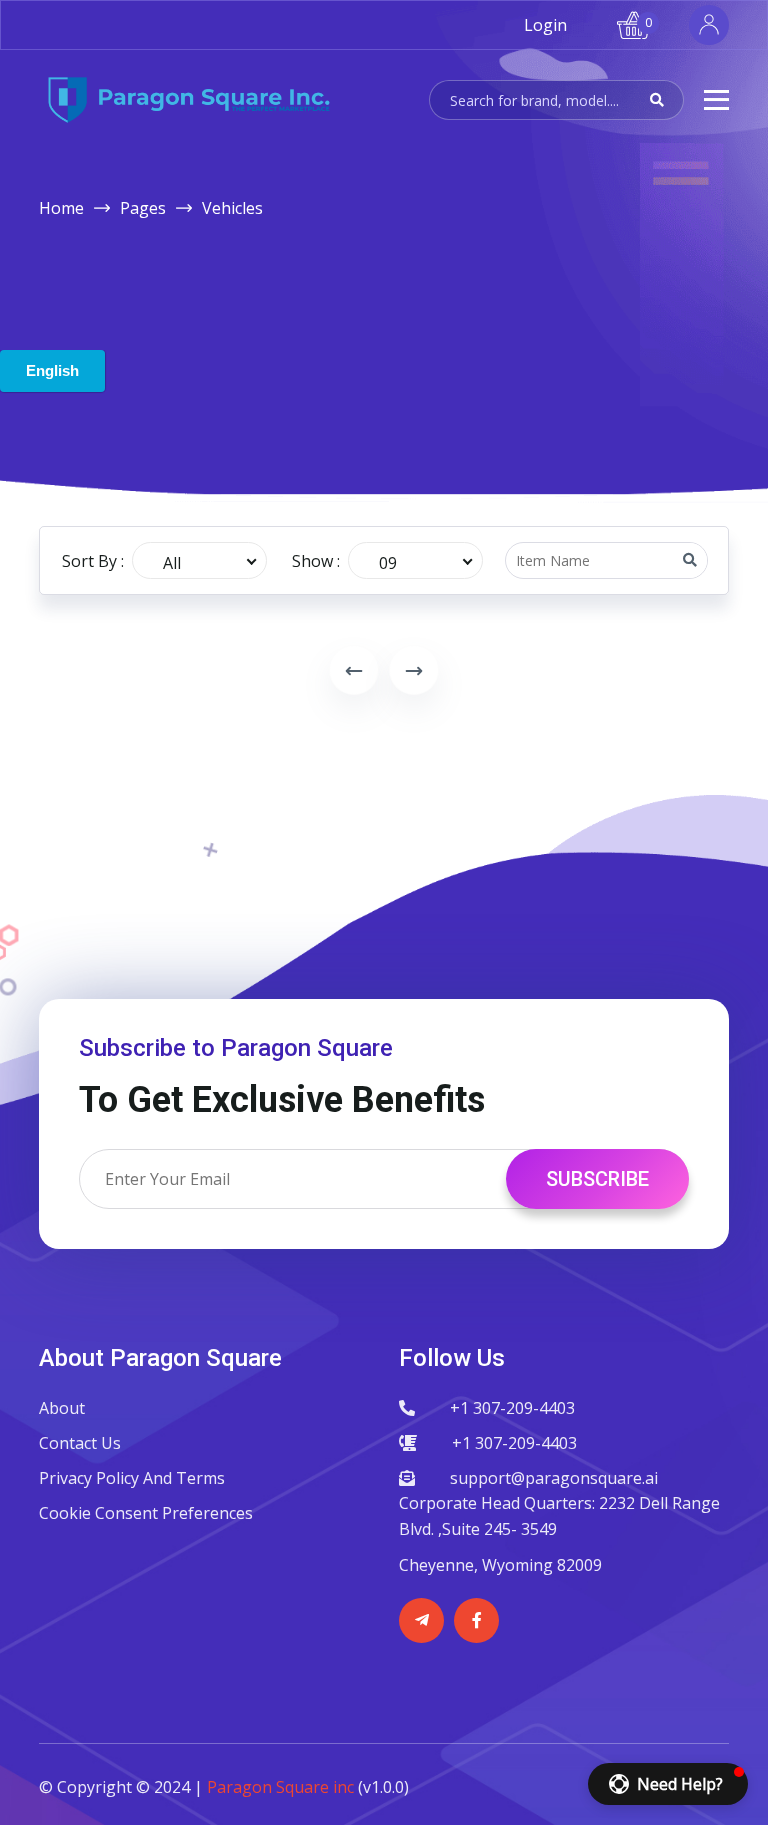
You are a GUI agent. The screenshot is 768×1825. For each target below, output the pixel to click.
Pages (143, 208)
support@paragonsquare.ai (554, 1478)
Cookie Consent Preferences (146, 1513)
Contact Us (80, 1443)
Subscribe (597, 1179)
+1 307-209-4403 (512, 1408)
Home (61, 208)
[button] (668, 1784)
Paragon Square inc (280, 1787)
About (62, 1408)
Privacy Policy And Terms (132, 1478)
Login (545, 25)
